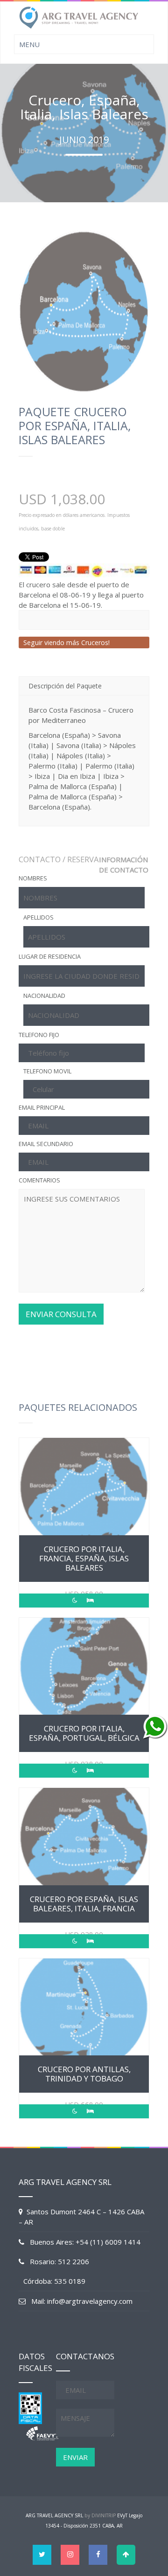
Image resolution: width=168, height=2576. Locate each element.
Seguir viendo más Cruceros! (66, 642)
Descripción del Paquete (65, 686)
